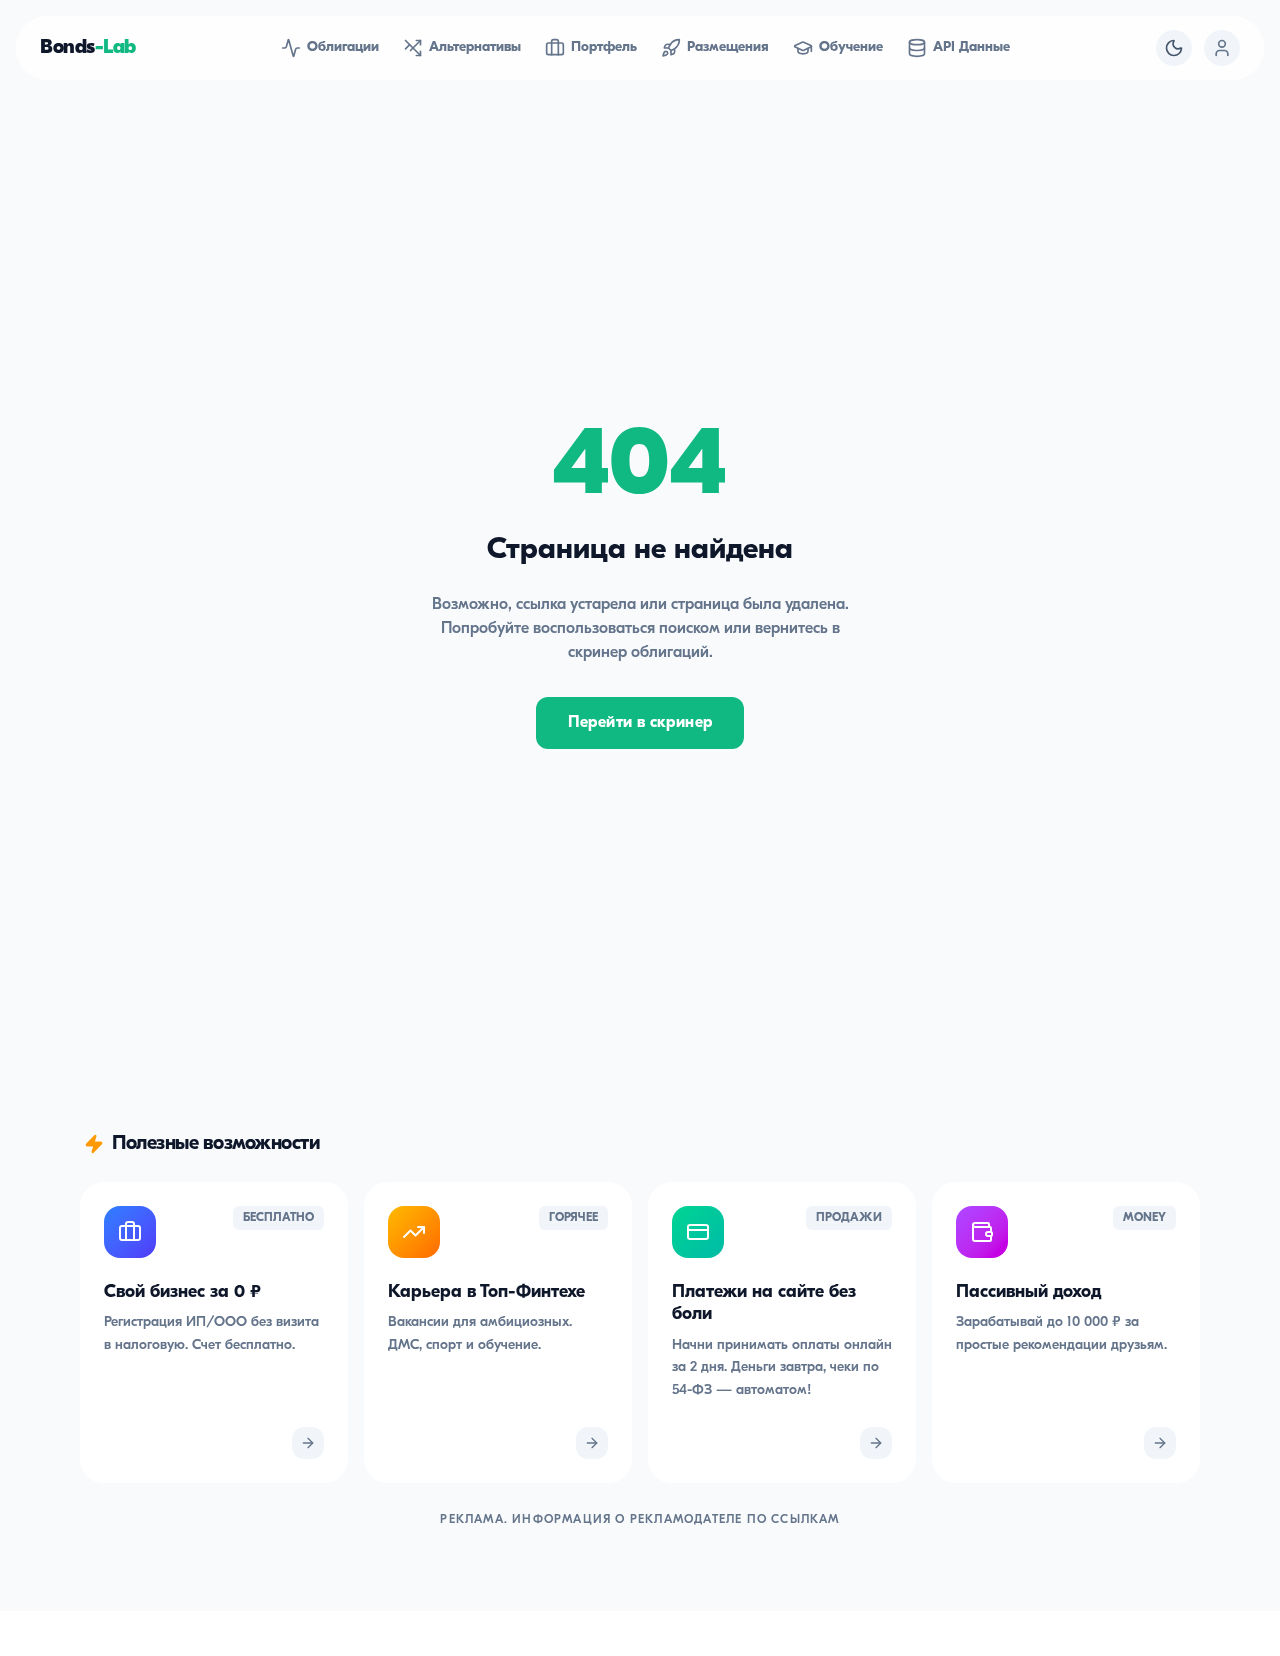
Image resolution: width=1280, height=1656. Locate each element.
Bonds (88, 48)
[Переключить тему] (1174, 48)
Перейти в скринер (640, 723)
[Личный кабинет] (1222, 48)
